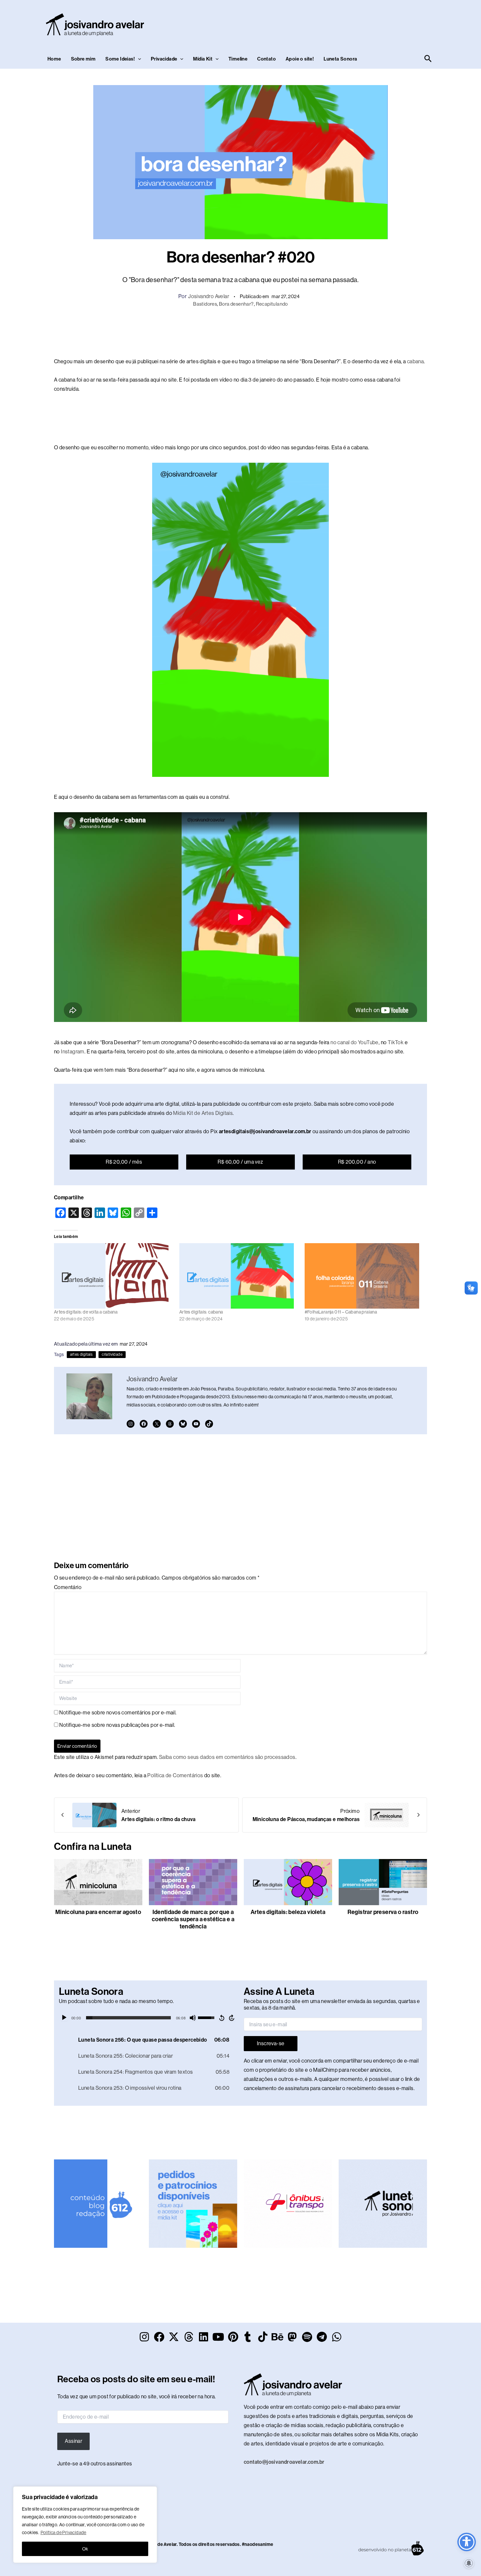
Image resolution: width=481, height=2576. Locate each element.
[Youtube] (196, 1424)
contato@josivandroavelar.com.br (284, 2462)
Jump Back (222, 2018)
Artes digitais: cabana (201, 1312)
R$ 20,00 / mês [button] (124, 1162)
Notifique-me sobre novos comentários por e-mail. (118, 1713)
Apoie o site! (300, 59)
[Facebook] (144, 1424)
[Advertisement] (314, 23)
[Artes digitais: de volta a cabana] (113, 1276)
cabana (415, 361)
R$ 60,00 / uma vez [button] (240, 1162)
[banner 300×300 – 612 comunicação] (98, 2203)
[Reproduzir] (64, 2018)
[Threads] (170, 1424)
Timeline (238, 59)
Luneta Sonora (340, 59)
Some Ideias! (120, 59)
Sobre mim (83, 59)
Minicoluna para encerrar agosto (98, 1912)
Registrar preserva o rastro (383, 1912)
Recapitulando (272, 304)
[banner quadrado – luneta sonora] (383, 2203)
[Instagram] (131, 1424)
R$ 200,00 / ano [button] (357, 1162)
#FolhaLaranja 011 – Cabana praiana (341, 1312)
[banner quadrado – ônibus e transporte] (288, 2203)
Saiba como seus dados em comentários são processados (227, 1757)
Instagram (73, 1052)
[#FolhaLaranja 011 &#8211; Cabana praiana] (364, 1276)
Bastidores (205, 304)
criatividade (112, 1354)
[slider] (128, 2018)
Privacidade (164, 59)
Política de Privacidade (63, 2532)
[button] (138, 59)
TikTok (396, 1042)
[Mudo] (193, 2018)
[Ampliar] (320, 471)
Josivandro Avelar (209, 296)
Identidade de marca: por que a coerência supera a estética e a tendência (193, 1919)
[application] (148, 2018)
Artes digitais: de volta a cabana (86, 1312)
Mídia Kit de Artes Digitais (203, 1113)
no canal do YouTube (355, 1042)
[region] (85, 2525)
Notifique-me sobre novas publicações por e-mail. (117, 1725)
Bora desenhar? (236, 304)
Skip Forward (232, 2018)
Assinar (73, 2441)
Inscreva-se (271, 2043)
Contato (267, 59)
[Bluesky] (183, 1424)
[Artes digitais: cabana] (239, 1276)
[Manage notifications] (469, 2563)
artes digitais (81, 1354)
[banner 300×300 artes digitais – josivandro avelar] (193, 2203)
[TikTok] (209, 1424)
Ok (85, 2549)
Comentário (68, 1587)
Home (54, 59)
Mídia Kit (203, 59)
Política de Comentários (175, 1775)
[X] (157, 1424)
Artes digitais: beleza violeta (288, 1912)
